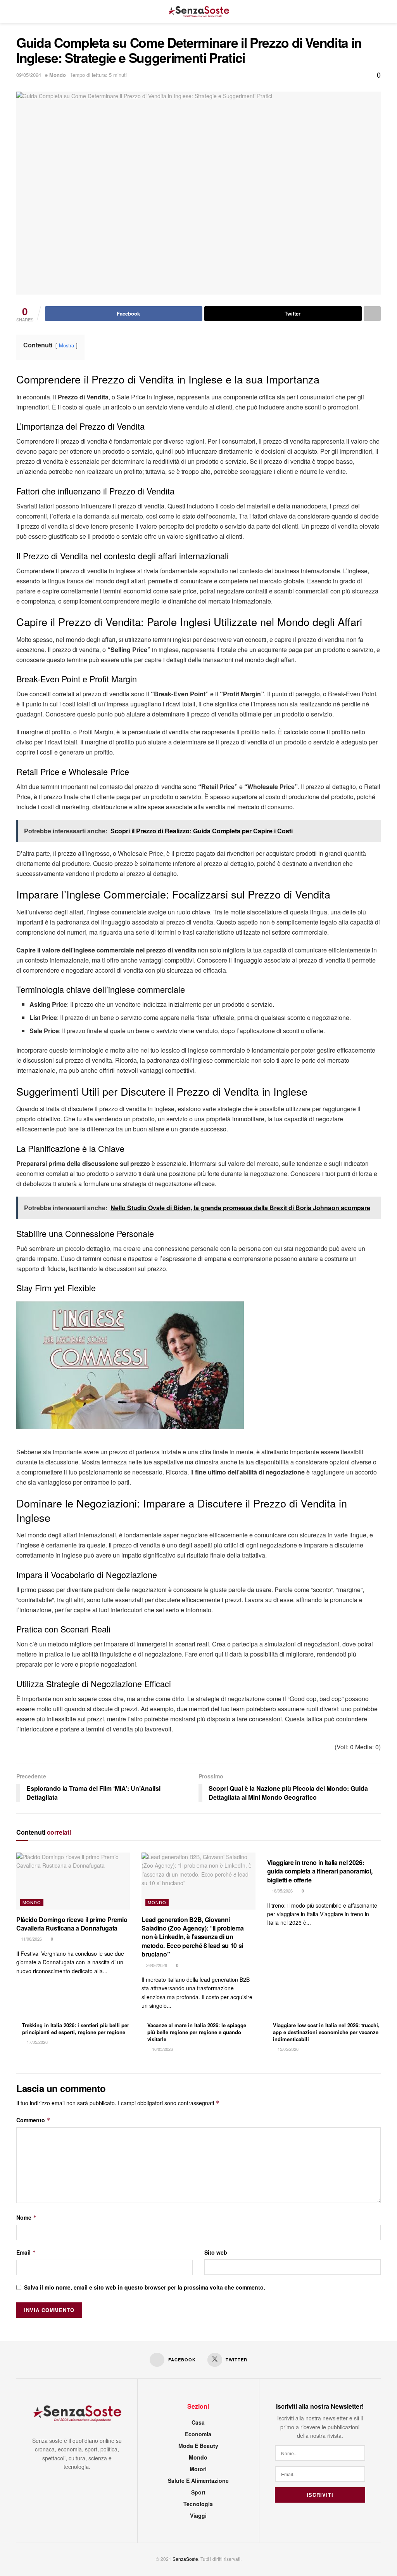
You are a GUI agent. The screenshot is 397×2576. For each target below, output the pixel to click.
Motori (198, 2469)
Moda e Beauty (198, 2446)
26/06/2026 (156, 1965)
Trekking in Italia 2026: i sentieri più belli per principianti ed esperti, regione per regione (76, 2029)
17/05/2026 (37, 2042)
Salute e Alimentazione (198, 2481)
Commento (33, 2120)
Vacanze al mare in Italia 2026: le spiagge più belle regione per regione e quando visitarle (197, 2032)
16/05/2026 (162, 2049)
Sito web (216, 2252)
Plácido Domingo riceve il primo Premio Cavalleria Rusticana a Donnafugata (72, 1924)
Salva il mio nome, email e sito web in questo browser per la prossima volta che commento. (145, 2287)
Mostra (66, 345)
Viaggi (198, 2515)
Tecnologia (198, 2504)
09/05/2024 (29, 75)
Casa (198, 2422)
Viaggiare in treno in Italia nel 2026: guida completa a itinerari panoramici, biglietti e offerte (320, 1871)
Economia (198, 2434)
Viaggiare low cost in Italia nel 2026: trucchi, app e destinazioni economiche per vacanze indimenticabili (326, 2032)
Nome (27, 2217)
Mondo (58, 75)
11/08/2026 (31, 1939)
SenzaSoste (185, 2559)
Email (26, 2252)
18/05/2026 (282, 1891)
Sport (198, 2492)
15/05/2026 (287, 2049)
